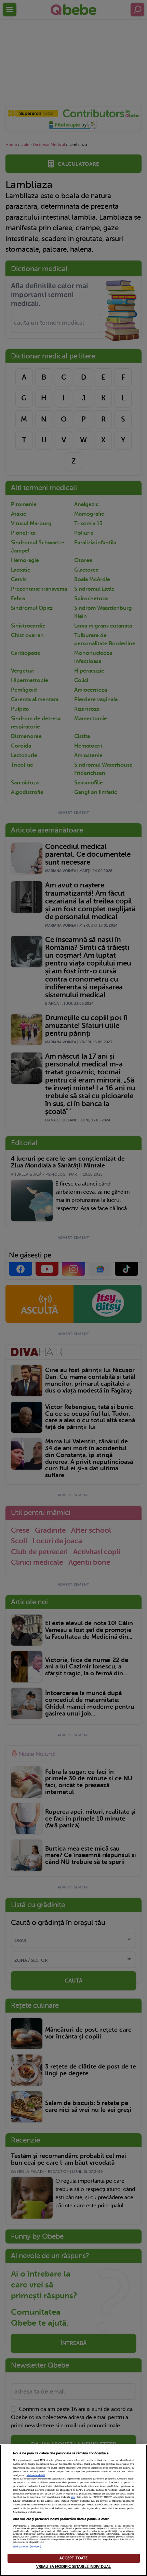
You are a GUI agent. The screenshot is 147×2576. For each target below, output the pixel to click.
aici (73, 2497)
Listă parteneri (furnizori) (27, 2547)
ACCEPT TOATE (73, 2558)
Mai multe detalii (36, 2475)
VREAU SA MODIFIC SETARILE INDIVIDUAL (73, 2567)
